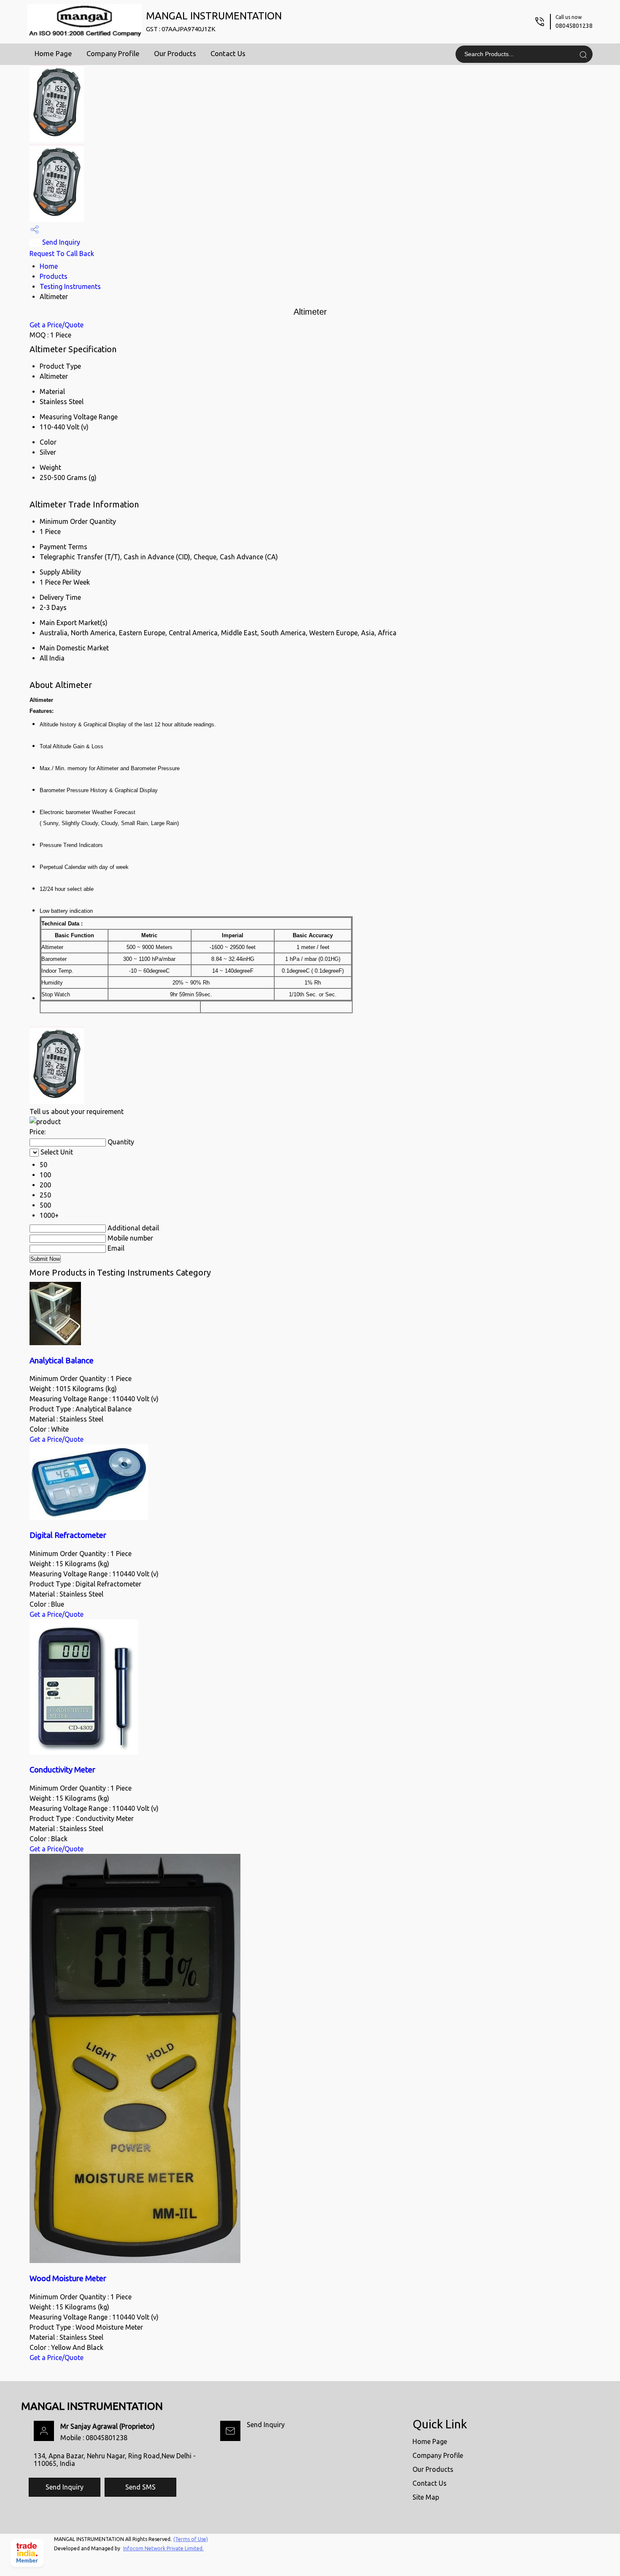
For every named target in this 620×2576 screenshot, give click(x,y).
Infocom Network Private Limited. (163, 2548)
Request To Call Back (62, 254)
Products (54, 276)
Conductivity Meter (62, 1770)
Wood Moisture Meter (68, 2278)
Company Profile (113, 53)
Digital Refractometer (68, 1535)
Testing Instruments (70, 286)
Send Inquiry (60, 242)
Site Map (426, 2497)
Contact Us (228, 53)
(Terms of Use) (191, 2539)
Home (49, 266)
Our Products (175, 53)
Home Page (53, 53)
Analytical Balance (62, 1361)
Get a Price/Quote (57, 325)
